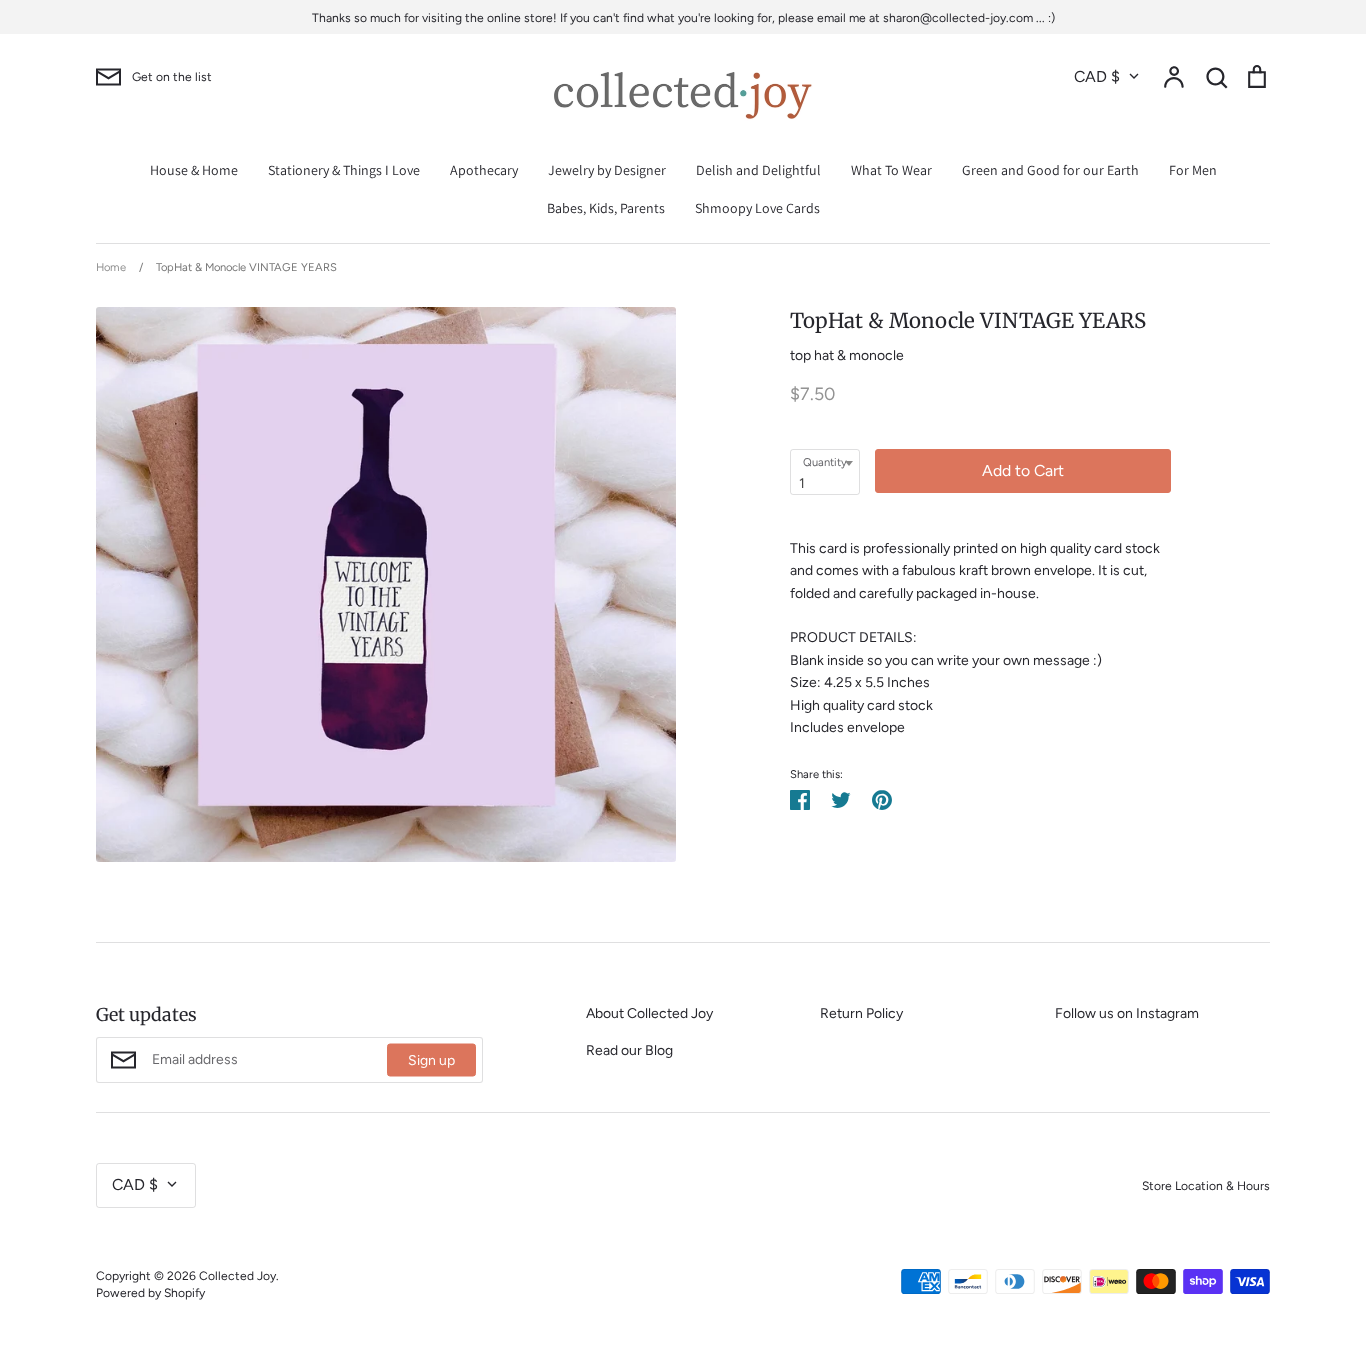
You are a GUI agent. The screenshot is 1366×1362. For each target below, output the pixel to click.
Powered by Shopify (150, 1292)
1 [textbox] (802, 483)
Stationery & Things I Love (344, 170)
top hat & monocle (847, 355)
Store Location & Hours (1206, 1185)
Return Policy (861, 1013)
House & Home (194, 170)
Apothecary (484, 170)
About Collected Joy (649, 1013)
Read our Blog (629, 1050)
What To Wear (891, 170)
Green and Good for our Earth (1050, 170)
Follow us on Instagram (1127, 1013)
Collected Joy (237, 1275)
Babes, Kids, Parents (606, 208)
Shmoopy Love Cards (757, 208)
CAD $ (1097, 76)
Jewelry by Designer (607, 170)
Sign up (431, 1060)
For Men (1193, 170)
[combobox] (825, 472)
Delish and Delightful (758, 170)
